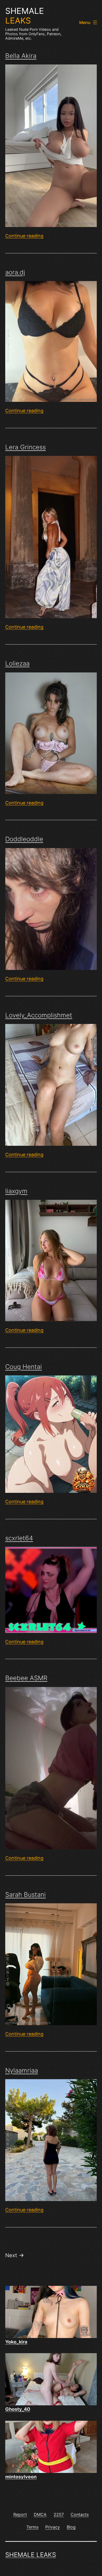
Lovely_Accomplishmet (39, 1015)
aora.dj (15, 272)
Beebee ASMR (26, 1678)
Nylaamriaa (22, 2070)
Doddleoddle (24, 839)
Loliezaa (17, 663)
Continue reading (24, 236)
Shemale (25, 16)
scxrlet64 (19, 1538)
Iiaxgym (16, 1191)
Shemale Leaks (31, 2555)
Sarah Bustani (25, 1895)
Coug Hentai (24, 1367)
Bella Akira (21, 56)
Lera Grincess (25, 447)
